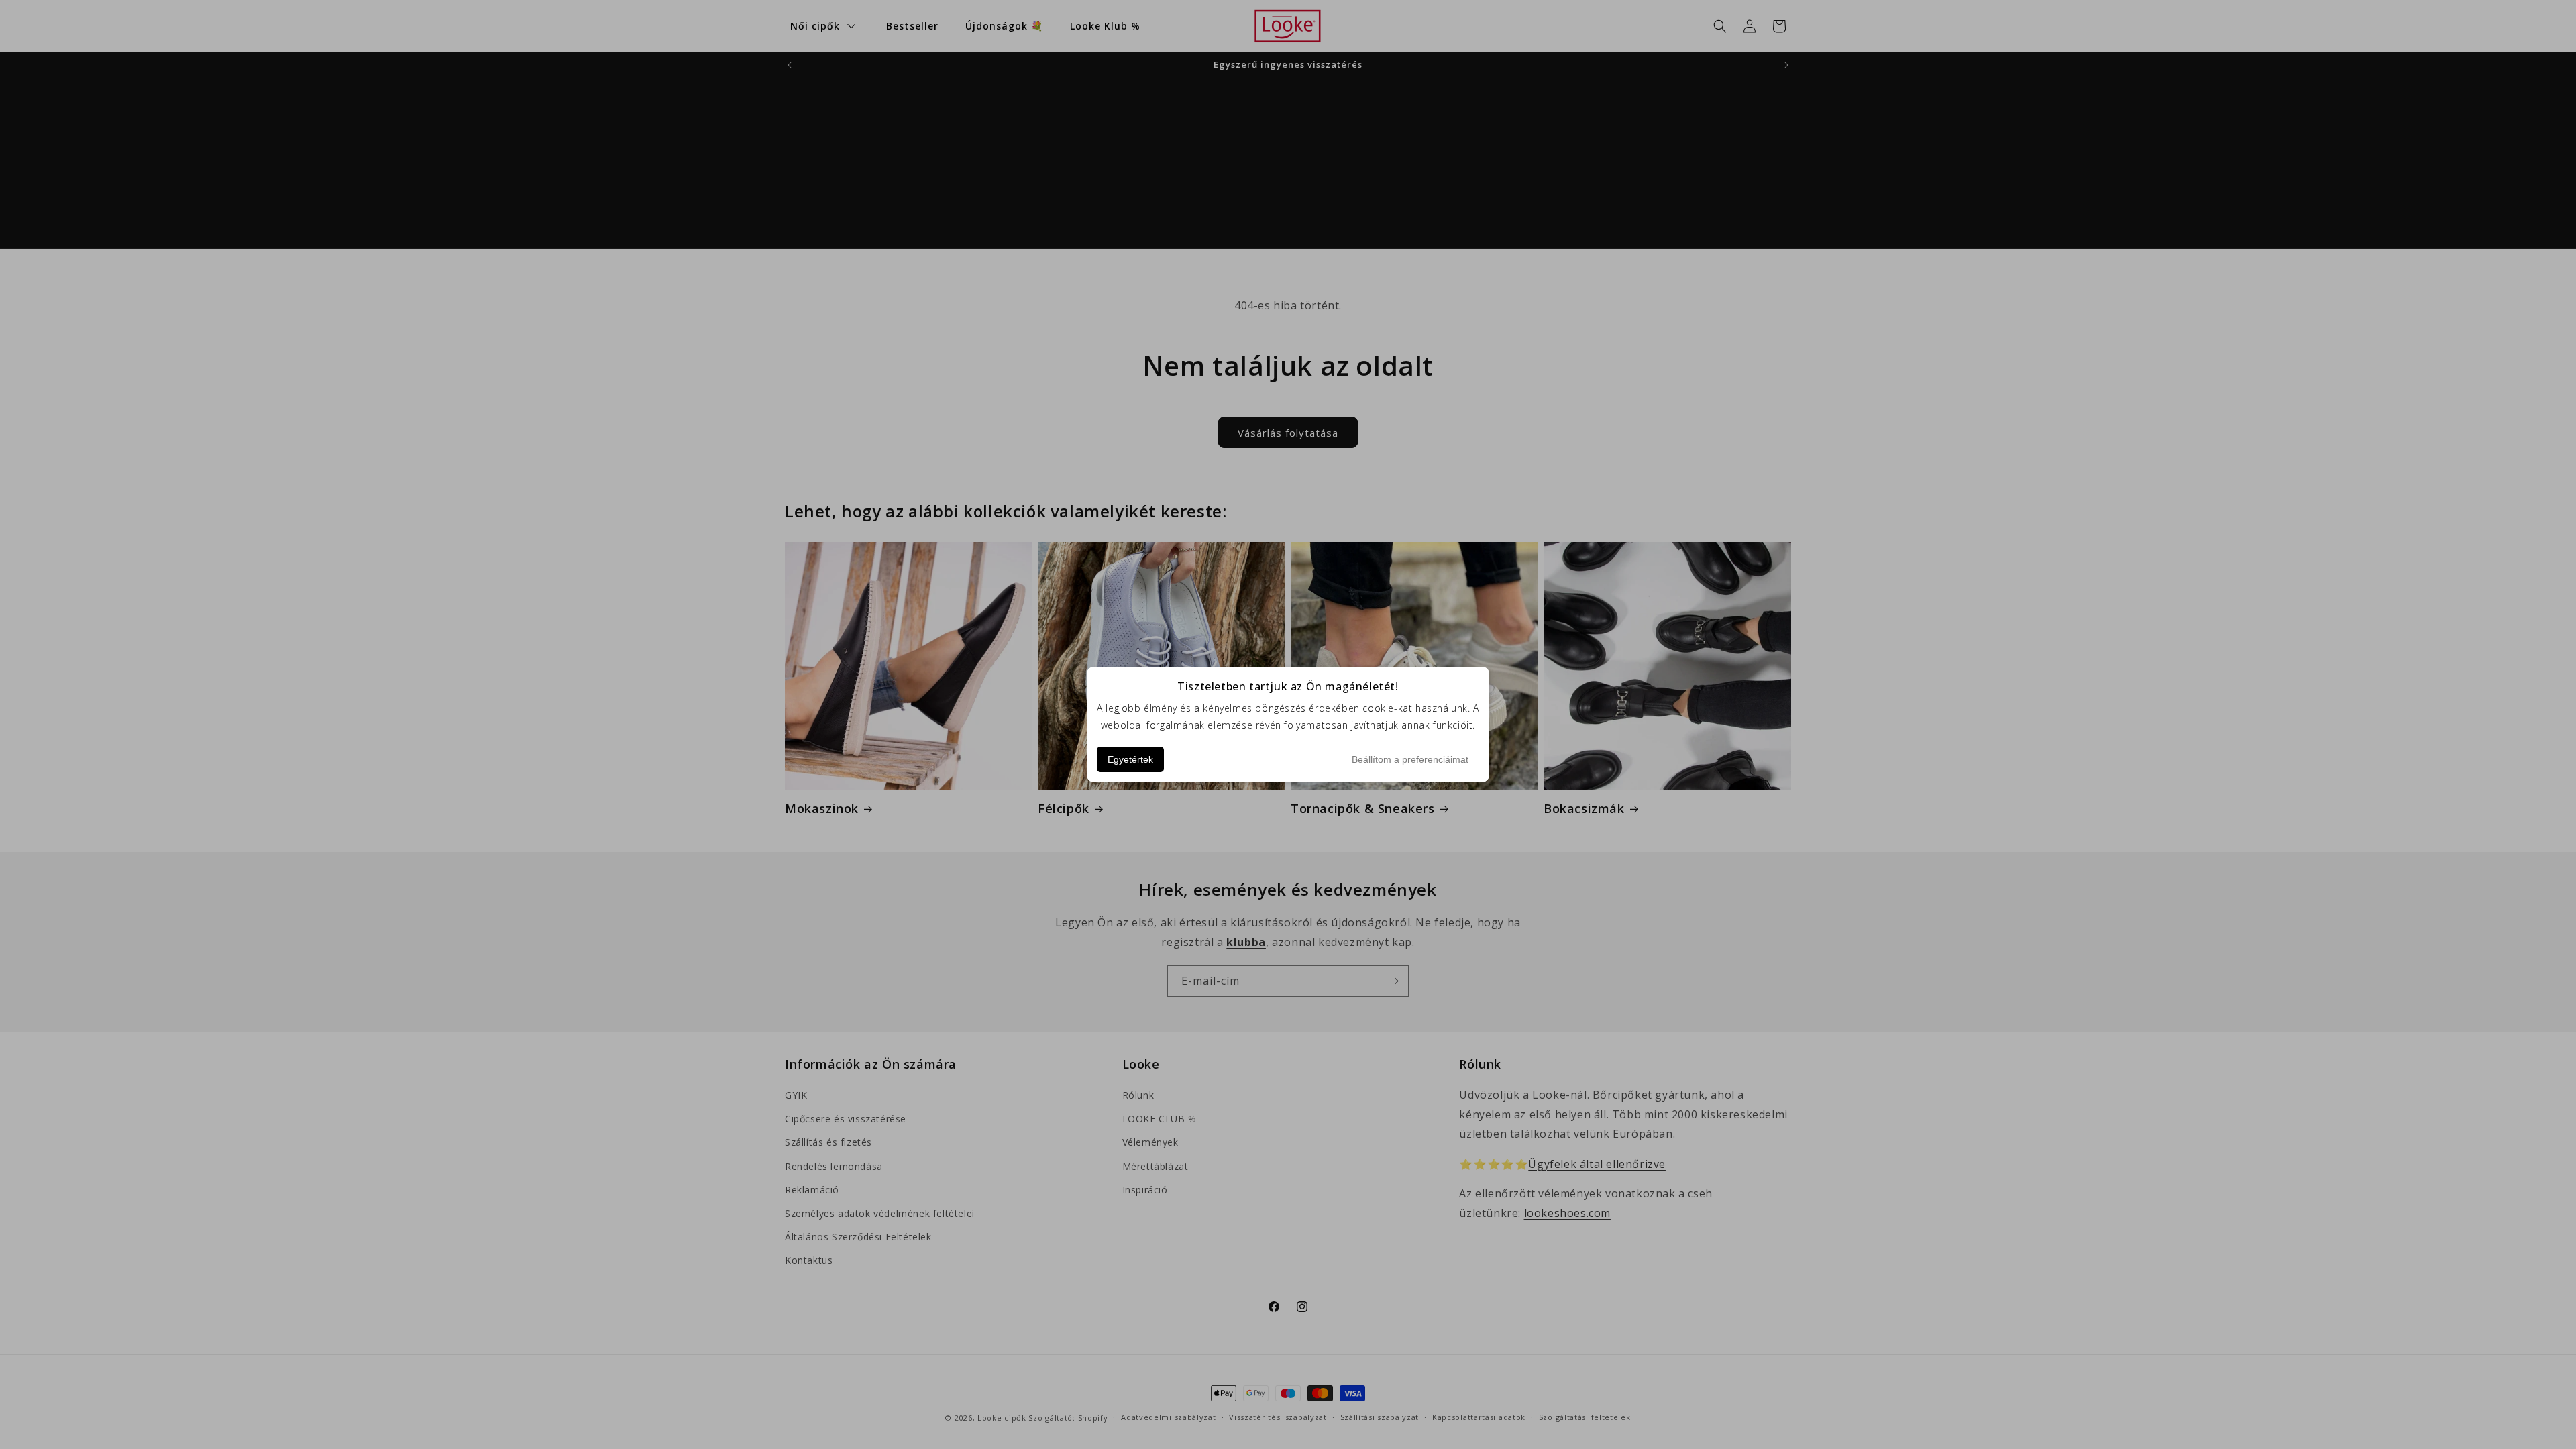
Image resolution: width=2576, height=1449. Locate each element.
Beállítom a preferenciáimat (1410, 759)
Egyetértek (1130, 759)
